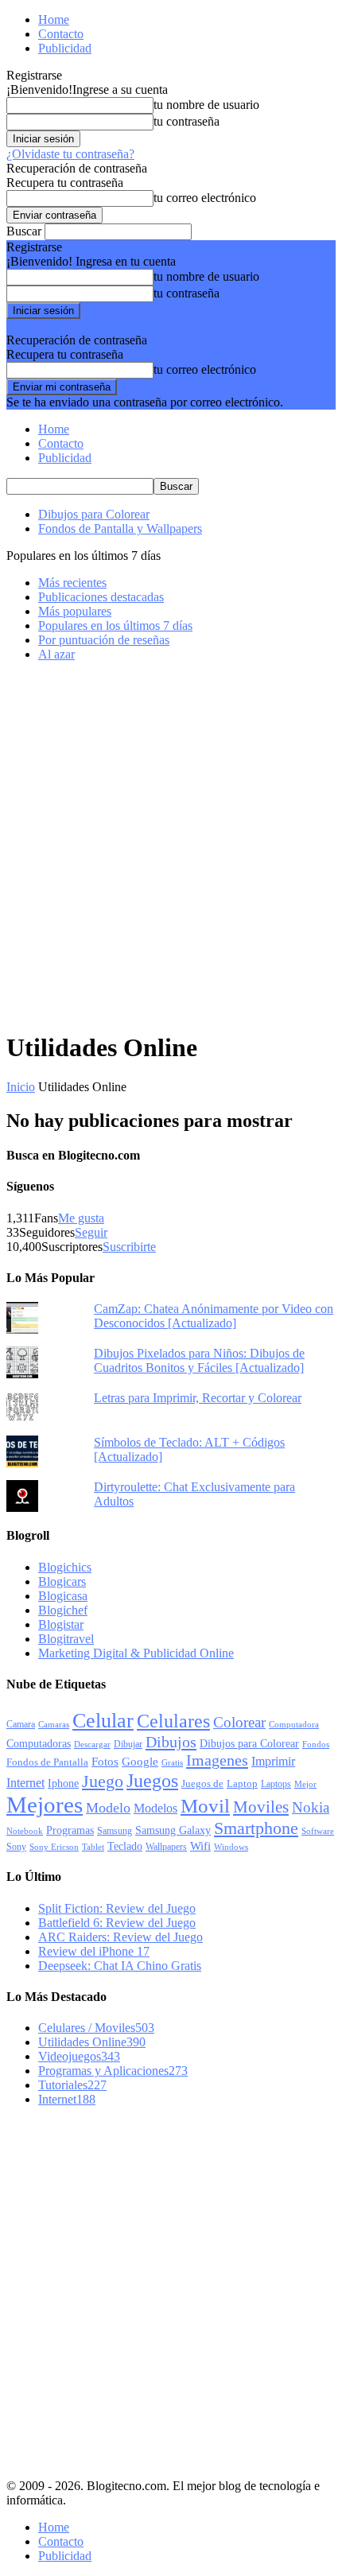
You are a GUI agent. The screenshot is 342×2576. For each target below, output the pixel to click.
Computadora (294, 1725)
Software (318, 1831)
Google (140, 1762)
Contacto (61, 34)
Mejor (305, 1784)
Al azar (56, 654)
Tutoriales (72, 2085)
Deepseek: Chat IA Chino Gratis (120, 1966)
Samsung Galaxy (173, 1830)
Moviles (261, 1807)
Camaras (54, 1724)
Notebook (25, 1831)
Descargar (92, 1744)
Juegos (152, 1780)
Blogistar (61, 1624)
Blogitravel (66, 1639)
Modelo (108, 1808)
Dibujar (128, 1744)
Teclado (125, 1846)
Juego (103, 1781)
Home (54, 19)
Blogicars (62, 1581)
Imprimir (273, 1761)
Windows (231, 1847)
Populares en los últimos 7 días (115, 626)
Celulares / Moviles (96, 2028)
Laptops (276, 1784)
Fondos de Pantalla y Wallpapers (120, 528)
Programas (70, 1830)
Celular (103, 1720)
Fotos (105, 1762)
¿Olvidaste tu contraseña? (70, 154)
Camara (21, 1724)
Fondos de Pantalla (47, 1762)
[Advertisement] (171, 845)
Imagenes (217, 1760)
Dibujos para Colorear (94, 514)
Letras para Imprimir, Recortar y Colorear (198, 1398)
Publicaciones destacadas (101, 597)
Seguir (91, 1232)
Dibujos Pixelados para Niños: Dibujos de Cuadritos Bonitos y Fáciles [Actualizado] (199, 1360)
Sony (16, 1847)
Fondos (316, 1744)
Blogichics (65, 1567)
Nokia (311, 1807)
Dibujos (171, 1742)
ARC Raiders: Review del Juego (120, 1937)
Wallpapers (166, 1847)
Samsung (115, 1831)
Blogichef (63, 1610)
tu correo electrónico (205, 198)
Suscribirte (129, 1247)
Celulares (173, 1721)
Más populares (75, 611)
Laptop (242, 1784)
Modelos (155, 1808)
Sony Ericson (54, 1847)
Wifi (200, 1846)
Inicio (21, 1087)
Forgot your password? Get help (87, 326)
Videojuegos (79, 2056)
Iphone (63, 1783)
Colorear (239, 1722)
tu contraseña (187, 121)
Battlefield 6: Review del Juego (117, 1923)
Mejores (45, 1805)
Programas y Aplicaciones (113, 2071)
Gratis (172, 1762)
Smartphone (256, 1828)
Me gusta (81, 1218)
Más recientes (72, 583)
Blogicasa (63, 1596)
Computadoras (39, 1744)
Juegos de (202, 1783)
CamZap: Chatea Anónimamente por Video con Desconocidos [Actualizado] (214, 1316)
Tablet (93, 1847)
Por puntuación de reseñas (104, 640)
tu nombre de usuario (206, 105)
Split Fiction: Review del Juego (117, 1908)
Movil (205, 1805)
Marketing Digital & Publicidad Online (136, 1653)
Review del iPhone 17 (94, 1951)
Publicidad (65, 48)
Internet (25, 1783)
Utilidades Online (92, 2042)
